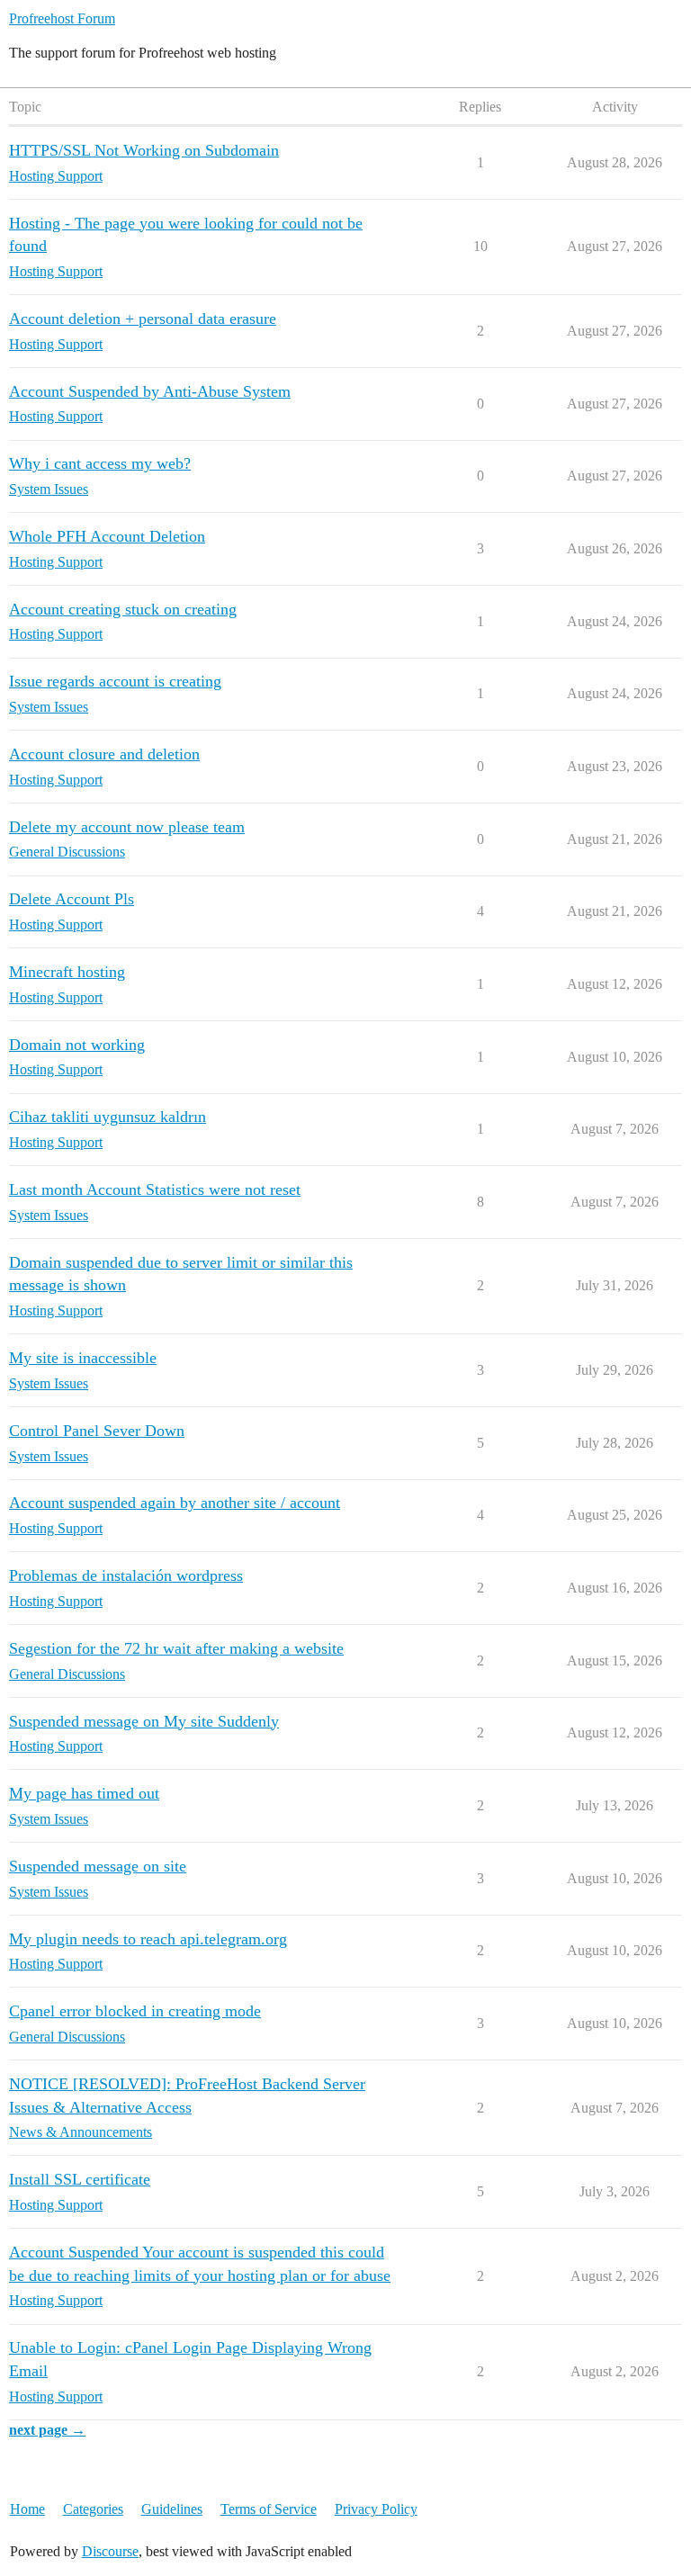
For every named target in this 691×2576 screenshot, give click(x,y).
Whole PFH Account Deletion (107, 536)
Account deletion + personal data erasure (143, 319)
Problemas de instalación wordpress (126, 1575)
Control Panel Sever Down (97, 1431)
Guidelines (172, 2509)
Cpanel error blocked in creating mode (135, 2011)
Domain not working (77, 1045)
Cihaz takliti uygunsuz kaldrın (108, 1117)
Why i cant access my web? (100, 463)
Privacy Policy (376, 2509)
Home (27, 2509)
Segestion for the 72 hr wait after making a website (176, 1648)
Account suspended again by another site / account (175, 1503)
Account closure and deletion (104, 754)
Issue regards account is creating (115, 681)
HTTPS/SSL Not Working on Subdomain (144, 150)
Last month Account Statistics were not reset (155, 1189)
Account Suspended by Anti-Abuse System (150, 391)
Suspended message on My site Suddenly (144, 1721)
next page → (47, 2430)
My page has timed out (84, 1793)
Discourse (110, 2551)
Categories (93, 2509)
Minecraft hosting (67, 972)
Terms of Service (269, 2509)
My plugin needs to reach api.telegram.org (148, 1939)
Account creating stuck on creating (123, 609)
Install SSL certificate (80, 2179)
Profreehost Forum (62, 18)
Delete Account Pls (72, 899)
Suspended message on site (98, 1866)
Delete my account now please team (127, 827)
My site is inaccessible (83, 1358)
